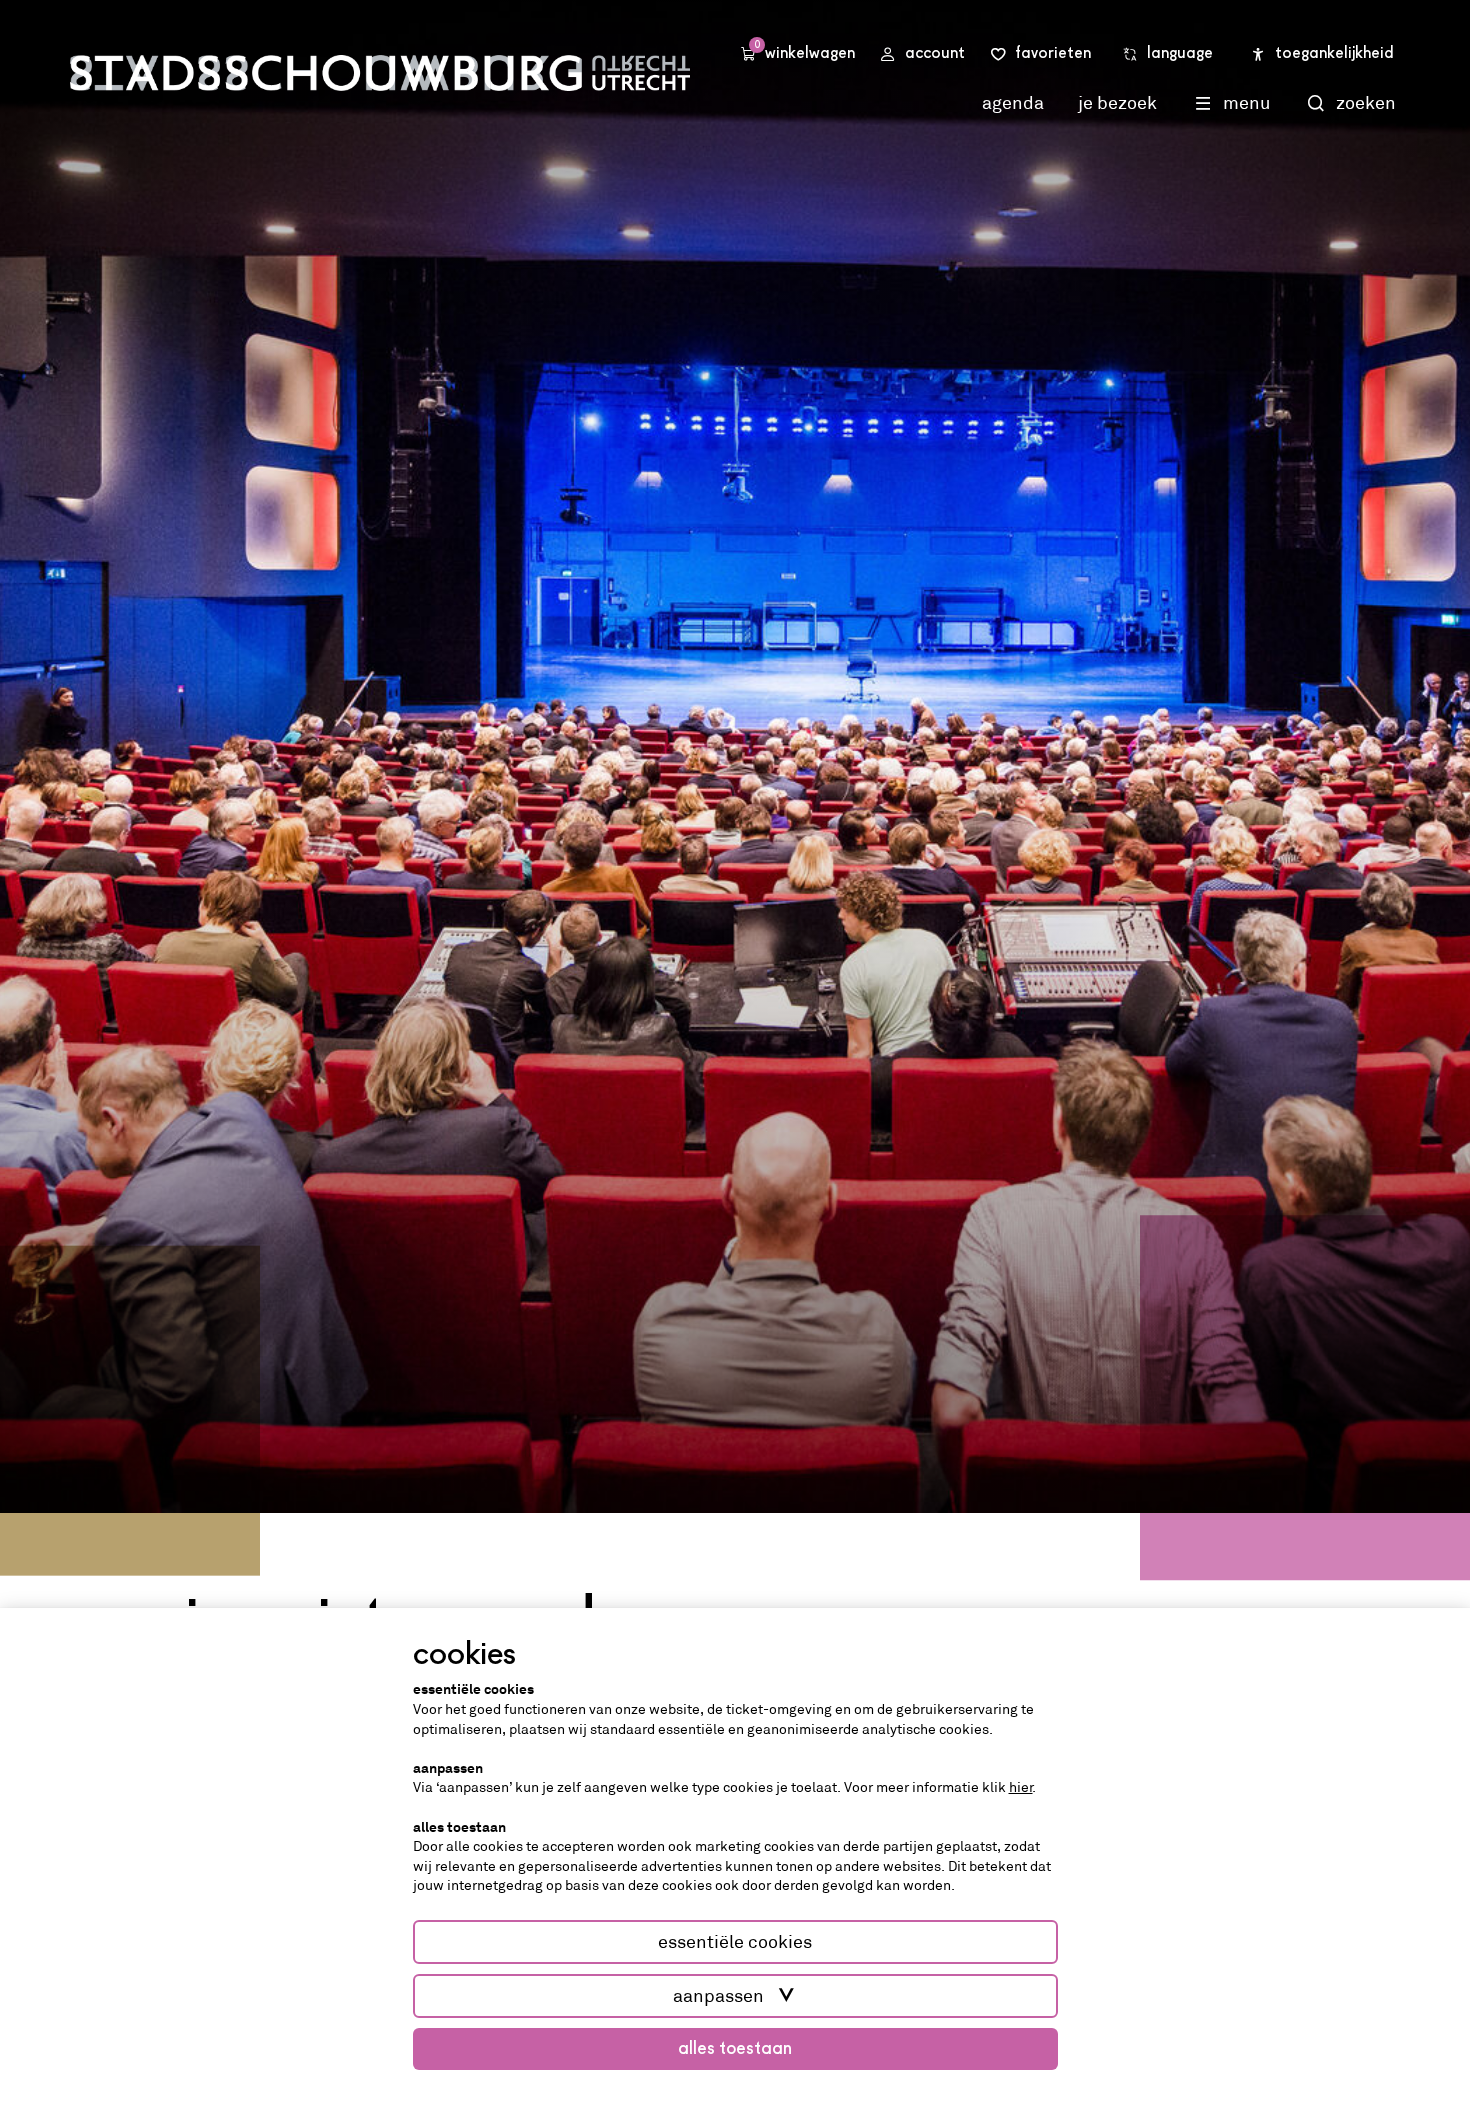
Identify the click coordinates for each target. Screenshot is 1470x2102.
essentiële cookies (735, 1942)
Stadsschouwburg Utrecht (380, 73)
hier (1021, 1787)
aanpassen (718, 1996)
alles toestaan (735, 2049)
